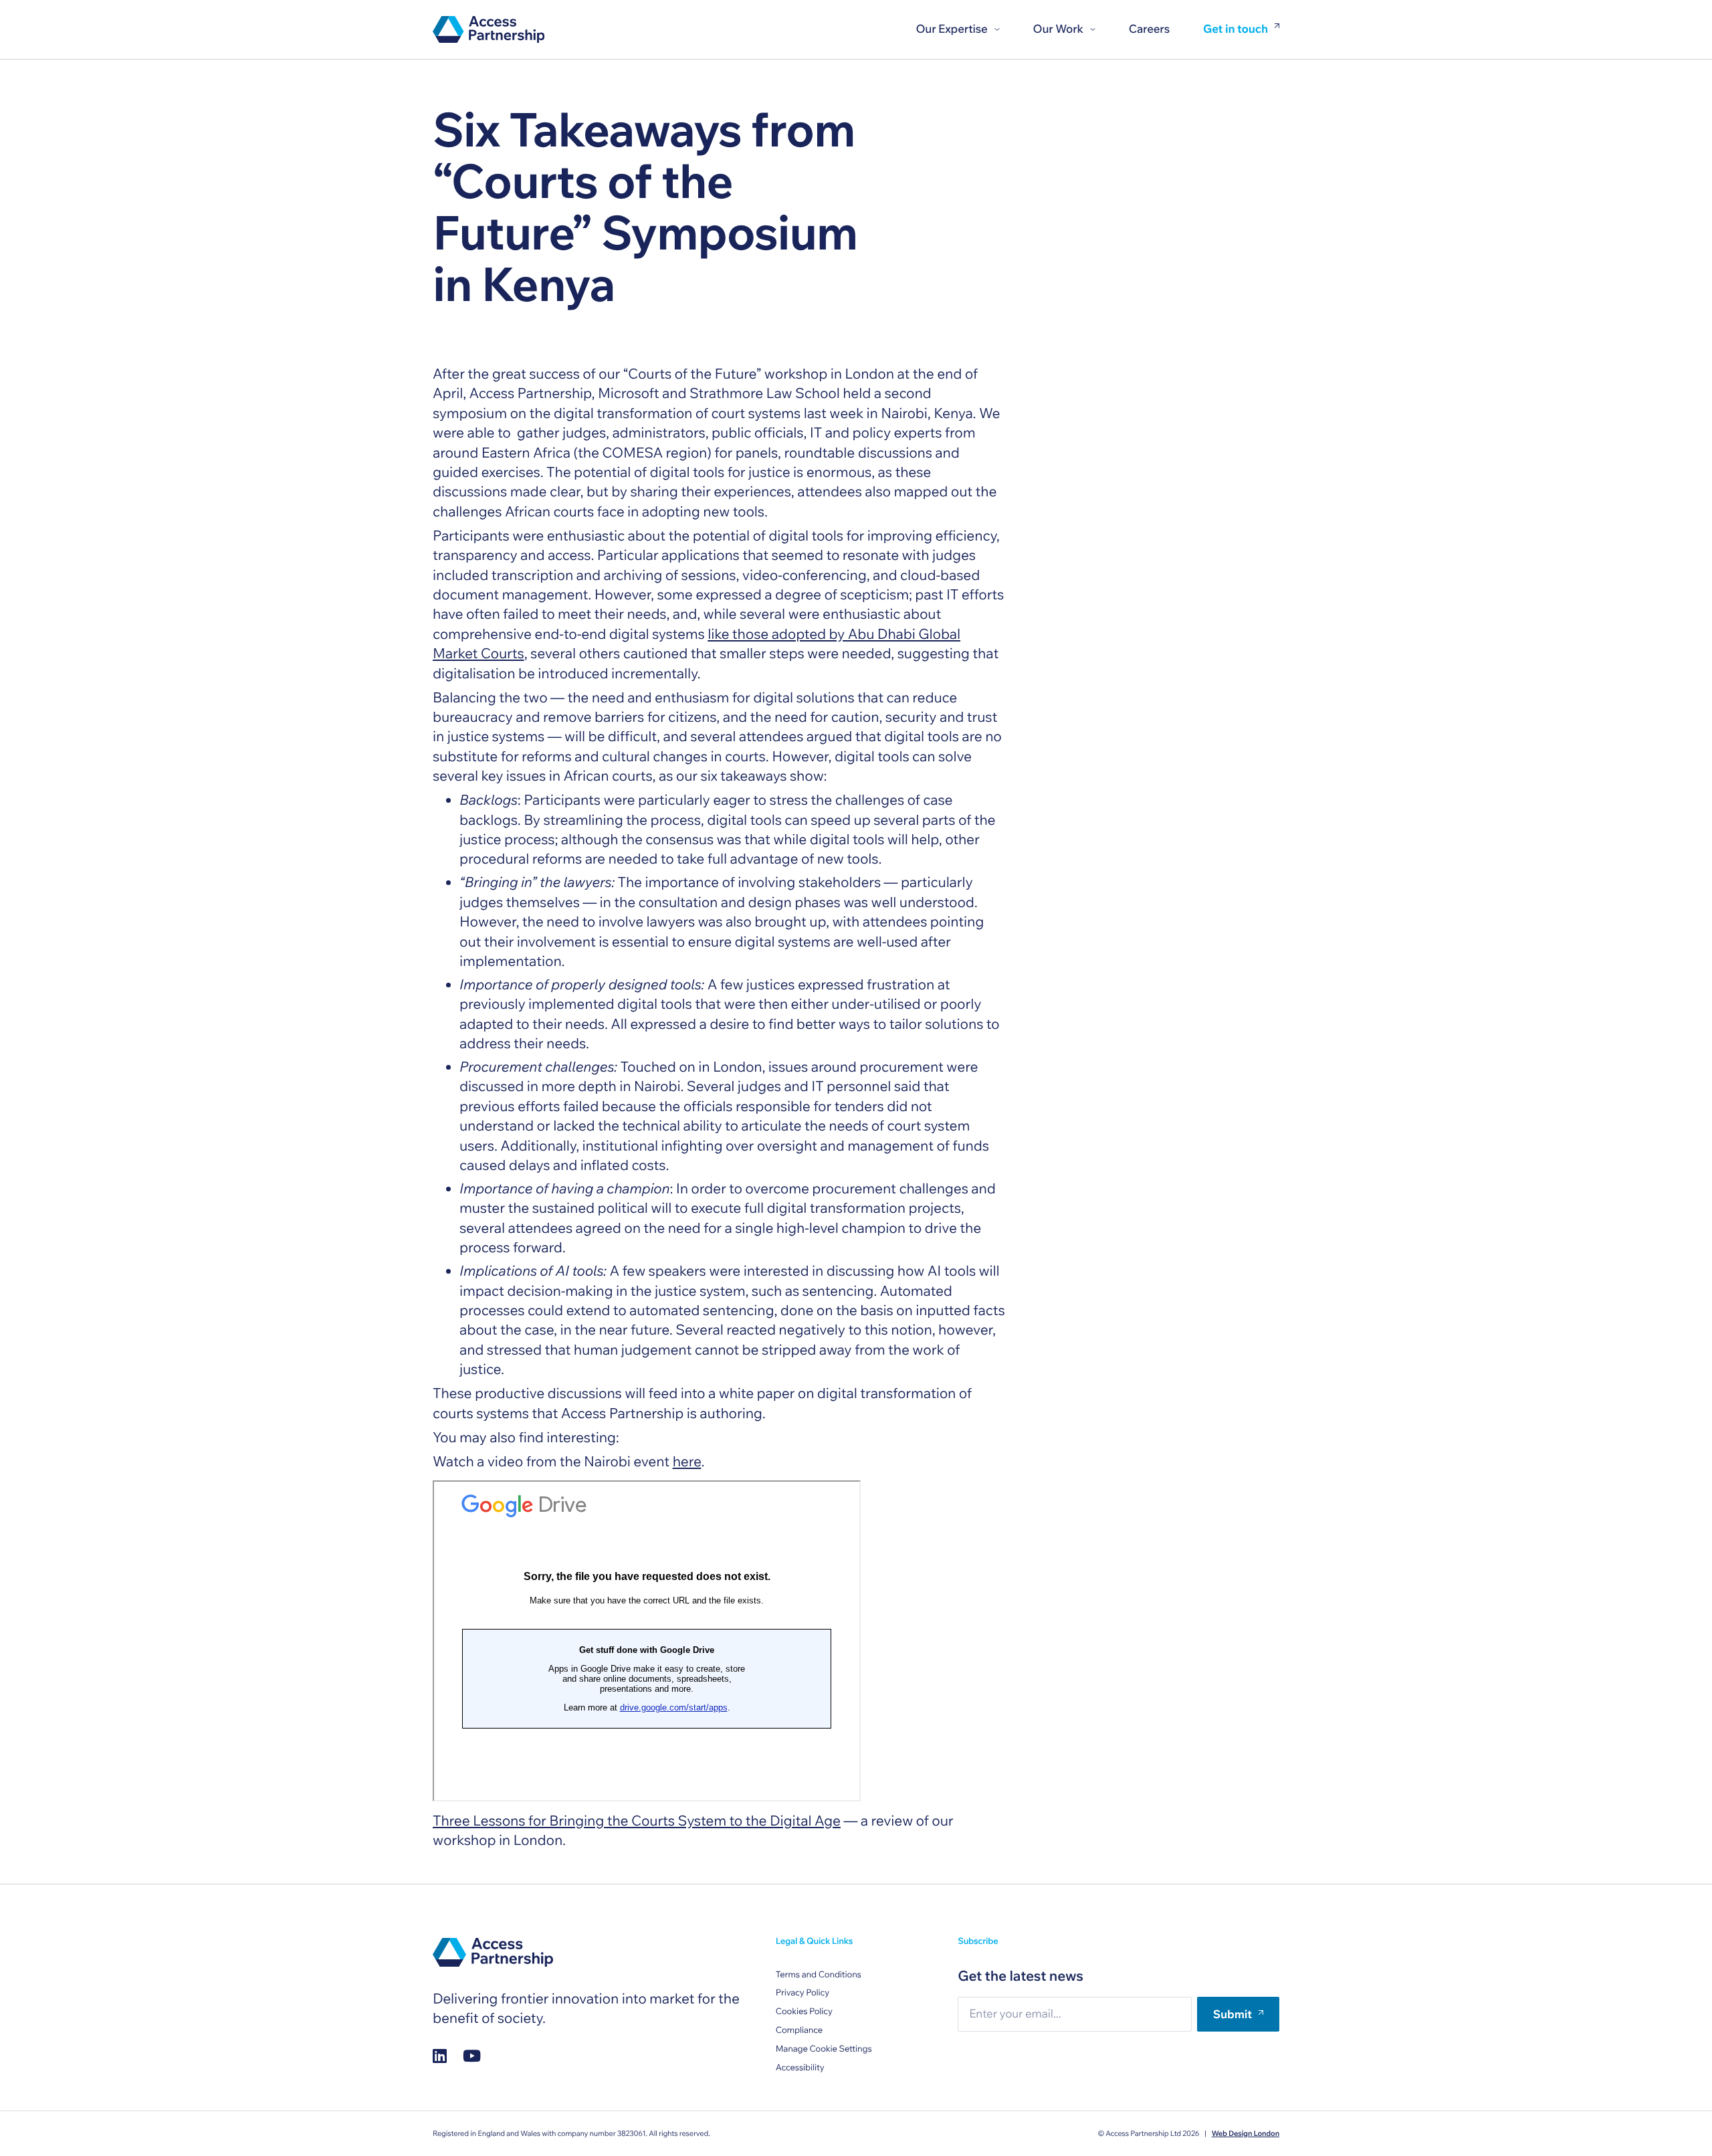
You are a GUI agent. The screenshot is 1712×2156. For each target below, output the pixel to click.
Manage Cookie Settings (824, 2049)
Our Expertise (951, 29)
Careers (1149, 29)
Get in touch (1236, 30)
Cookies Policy (804, 2012)
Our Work (1058, 29)
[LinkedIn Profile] (440, 2055)
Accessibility (800, 2068)
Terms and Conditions (819, 1975)
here (687, 1462)
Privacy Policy (802, 1993)
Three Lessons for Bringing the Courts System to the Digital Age (637, 1821)
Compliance (799, 2030)
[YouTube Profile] (472, 2055)
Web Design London (1246, 2133)
